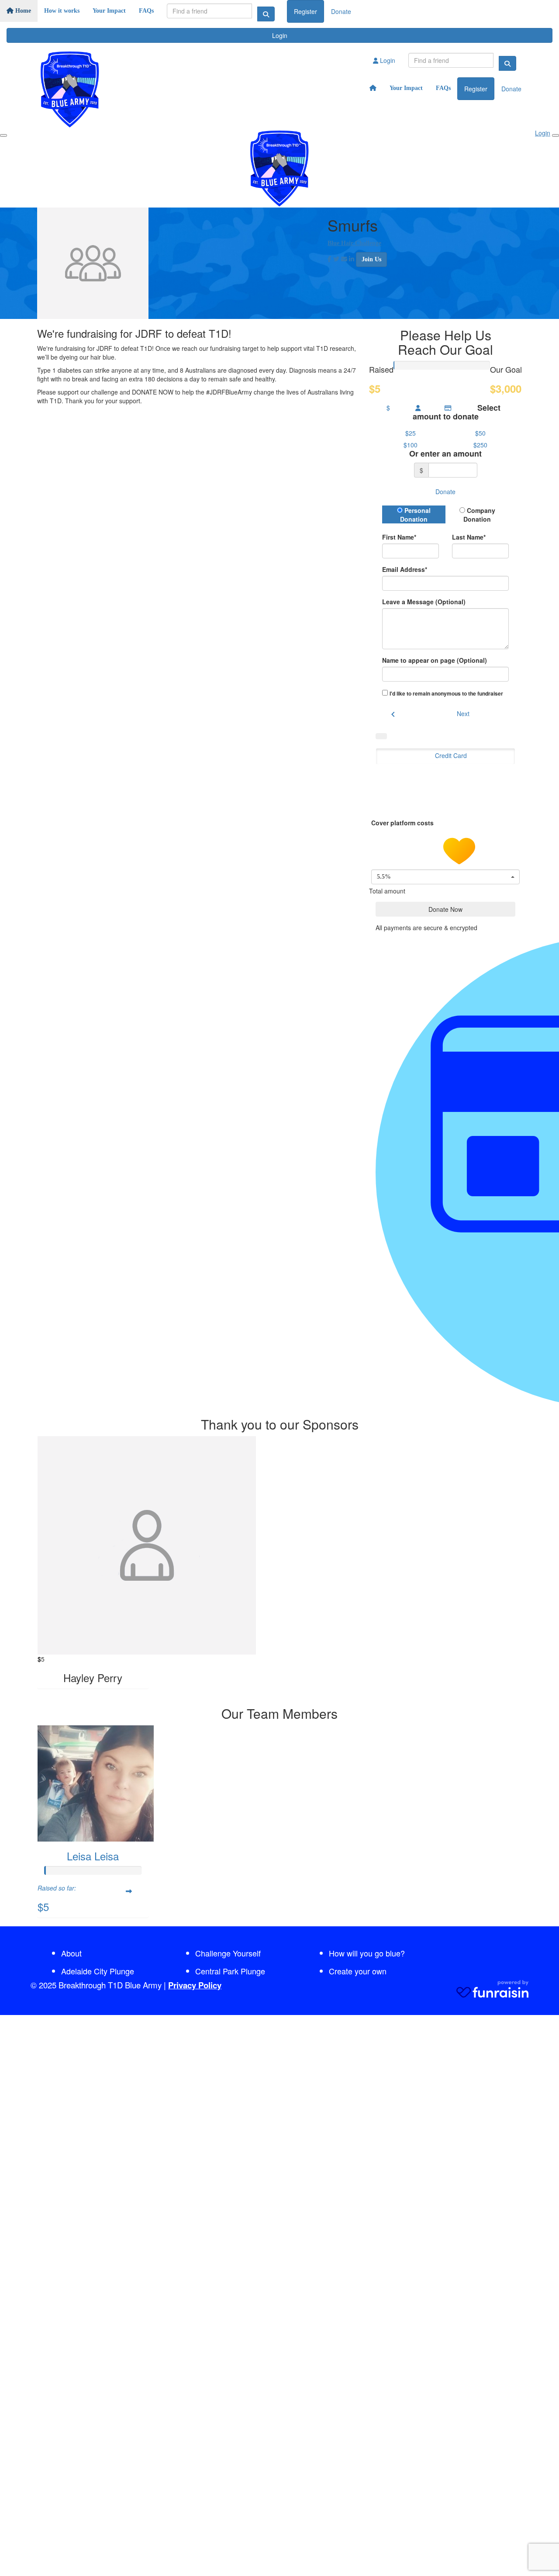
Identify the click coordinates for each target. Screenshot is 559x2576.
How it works (62, 11)
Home (22, 11)
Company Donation (479, 515)
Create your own (358, 1971)
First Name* (399, 537)
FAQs (146, 11)
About (71, 1953)
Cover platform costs (403, 823)
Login (280, 35)
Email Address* (405, 569)
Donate (341, 11)
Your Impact (109, 11)
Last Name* (469, 537)
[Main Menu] (3, 135)
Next (463, 713)
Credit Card (451, 755)
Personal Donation (415, 515)
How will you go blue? (367, 1953)
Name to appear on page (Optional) (435, 660)
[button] (411, 433)
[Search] (266, 14)
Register (305, 11)
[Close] (556, 135)
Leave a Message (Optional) (424, 602)
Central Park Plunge (230, 1971)
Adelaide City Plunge (98, 1971)
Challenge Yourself (228, 1953)
